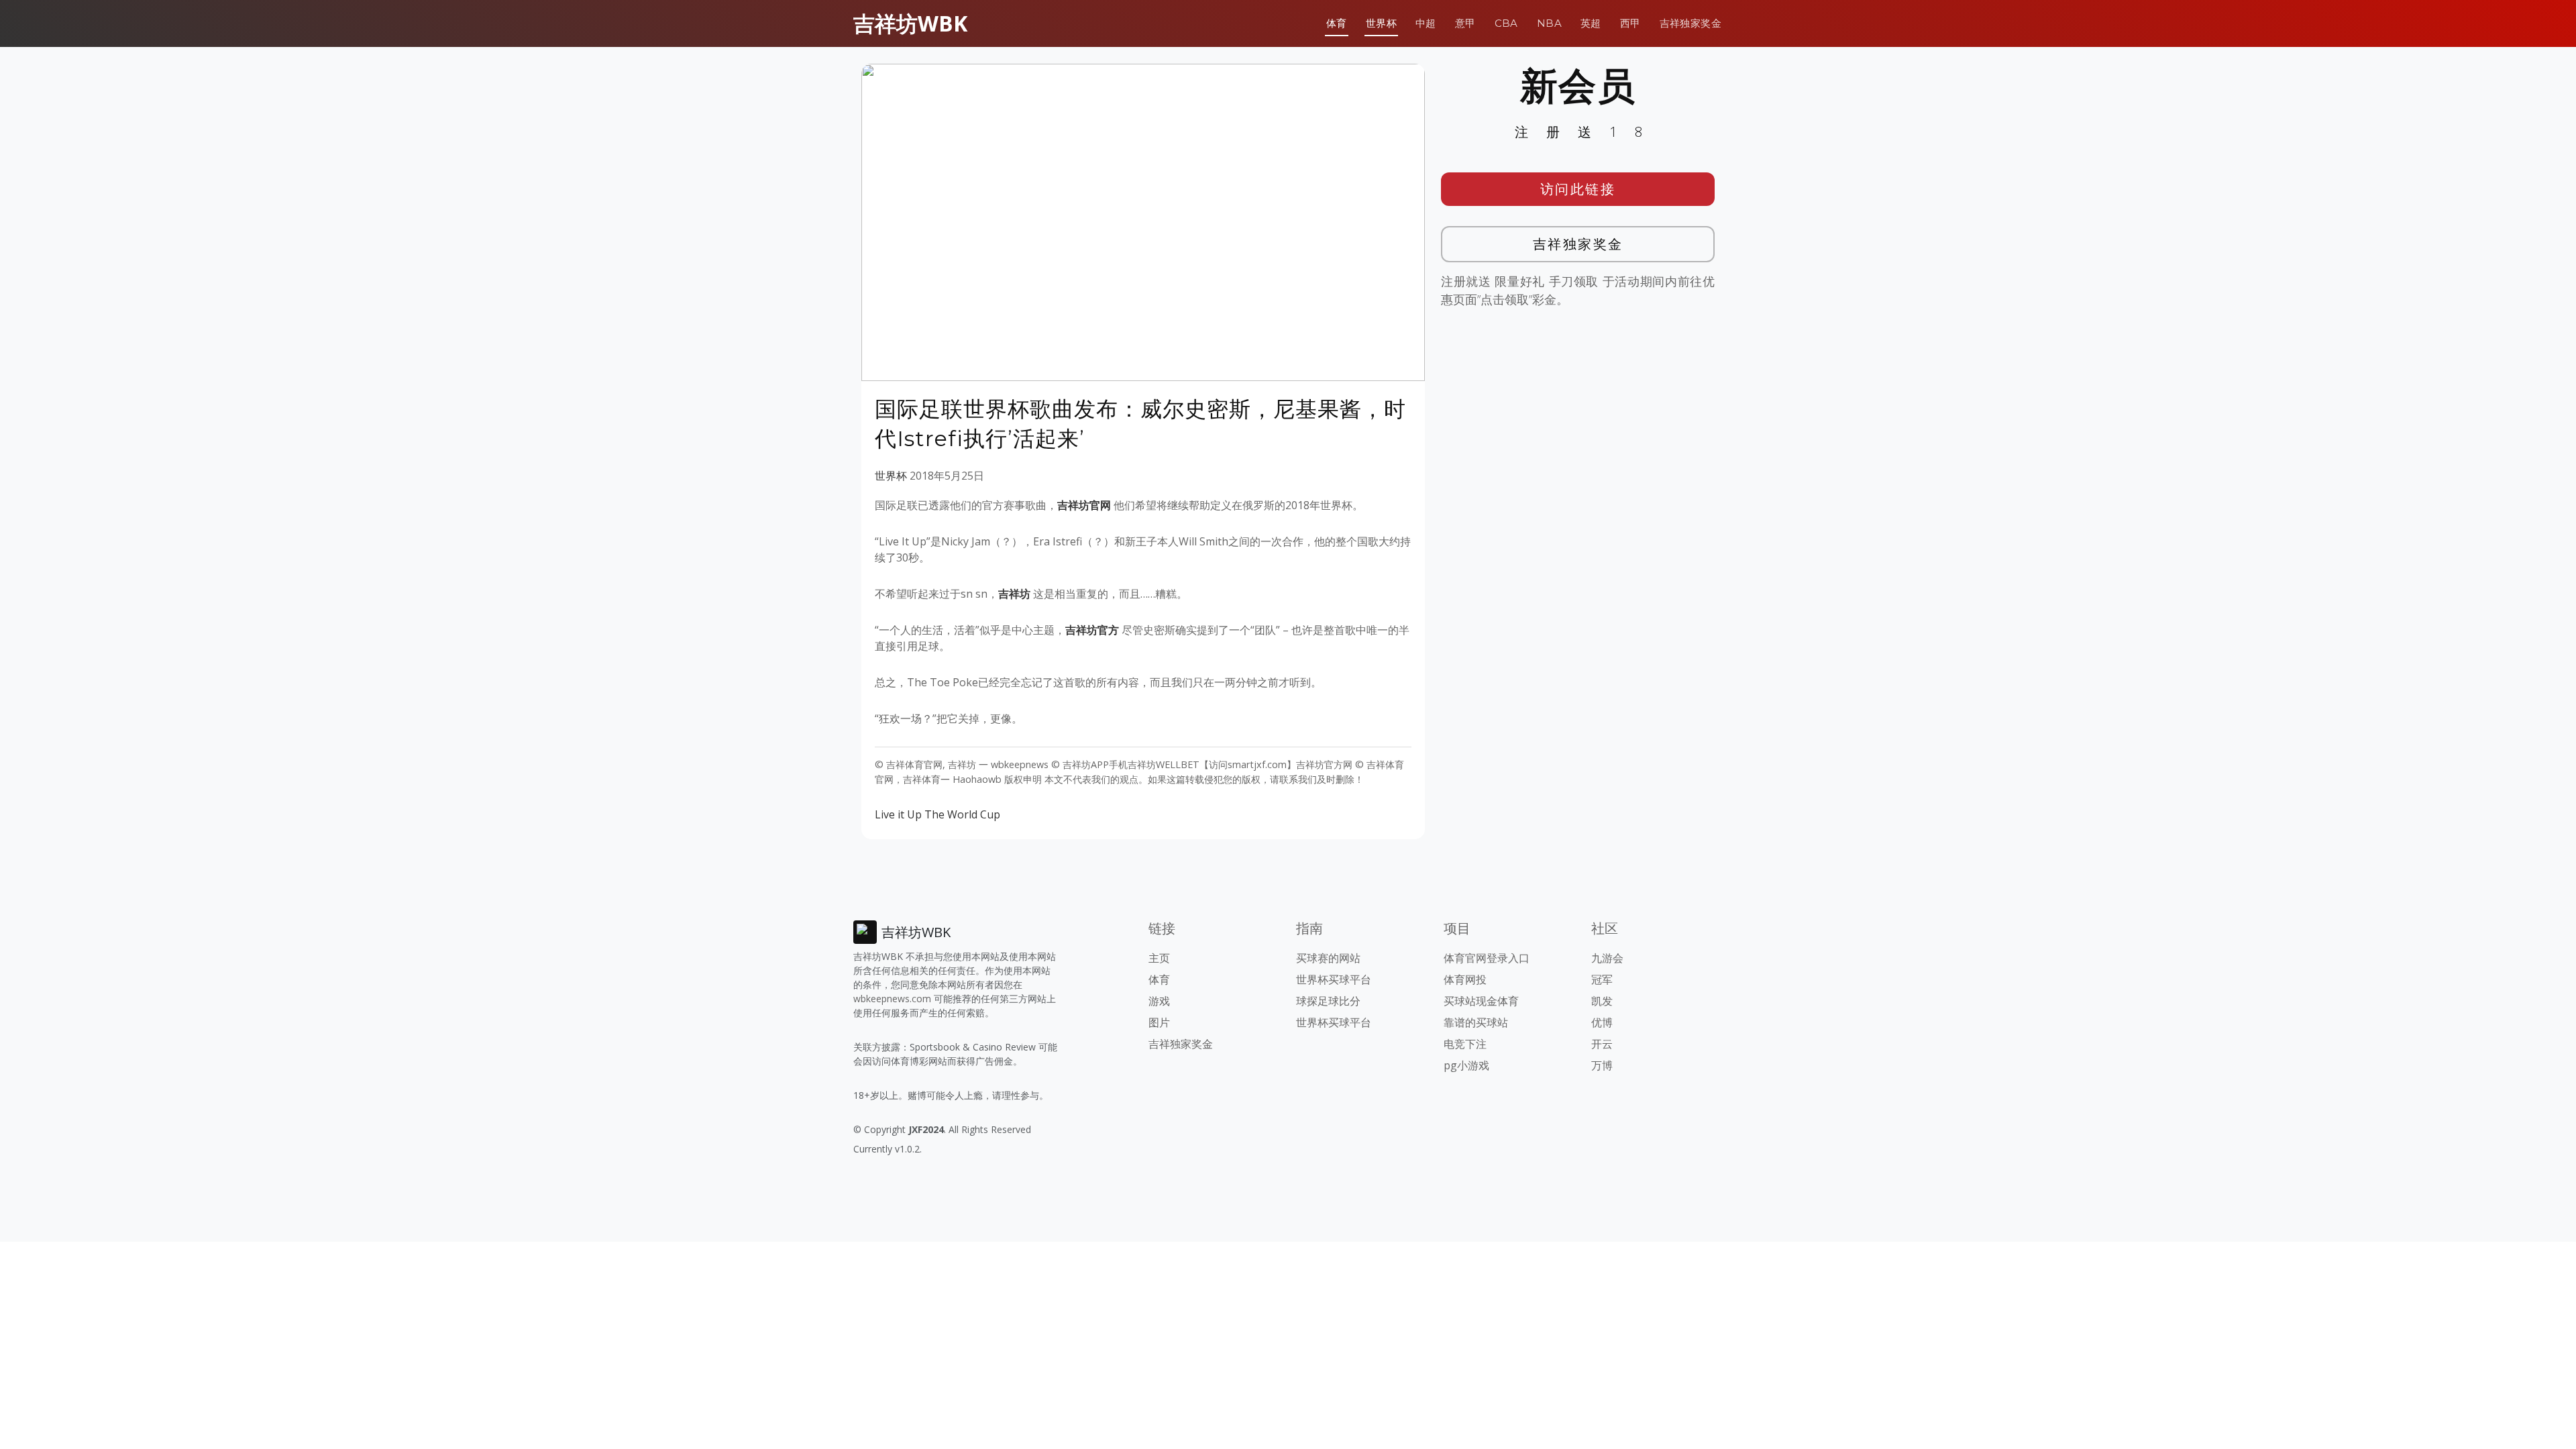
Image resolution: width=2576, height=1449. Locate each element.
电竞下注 (1465, 1044)
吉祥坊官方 (1092, 630)
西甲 (1630, 23)
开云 (1602, 1044)
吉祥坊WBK (910, 23)
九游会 (1607, 958)
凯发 (1602, 1001)
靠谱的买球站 (1476, 1022)
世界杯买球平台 (1334, 979)
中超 (1426, 23)
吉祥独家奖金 (1690, 23)
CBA (1506, 23)
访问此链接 (1578, 189)
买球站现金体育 (1481, 1001)
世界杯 (1381, 23)
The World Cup (962, 814)
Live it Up (898, 814)
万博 (1602, 1065)
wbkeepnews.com (892, 999)
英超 (1591, 23)
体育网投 (1465, 979)
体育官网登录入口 (1487, 958)
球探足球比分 (1328, 1001)
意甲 (1465, 23)
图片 (1159, 1022)
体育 (1337, 23)
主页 (1159, 958)
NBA (1549, 23)
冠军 (1602, 979)
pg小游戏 (1466, 1065)
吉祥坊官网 (1084, 505)
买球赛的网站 (1328, 958)
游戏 (1159, 1001)
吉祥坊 (1014, 594)
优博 (1602, 1022)
